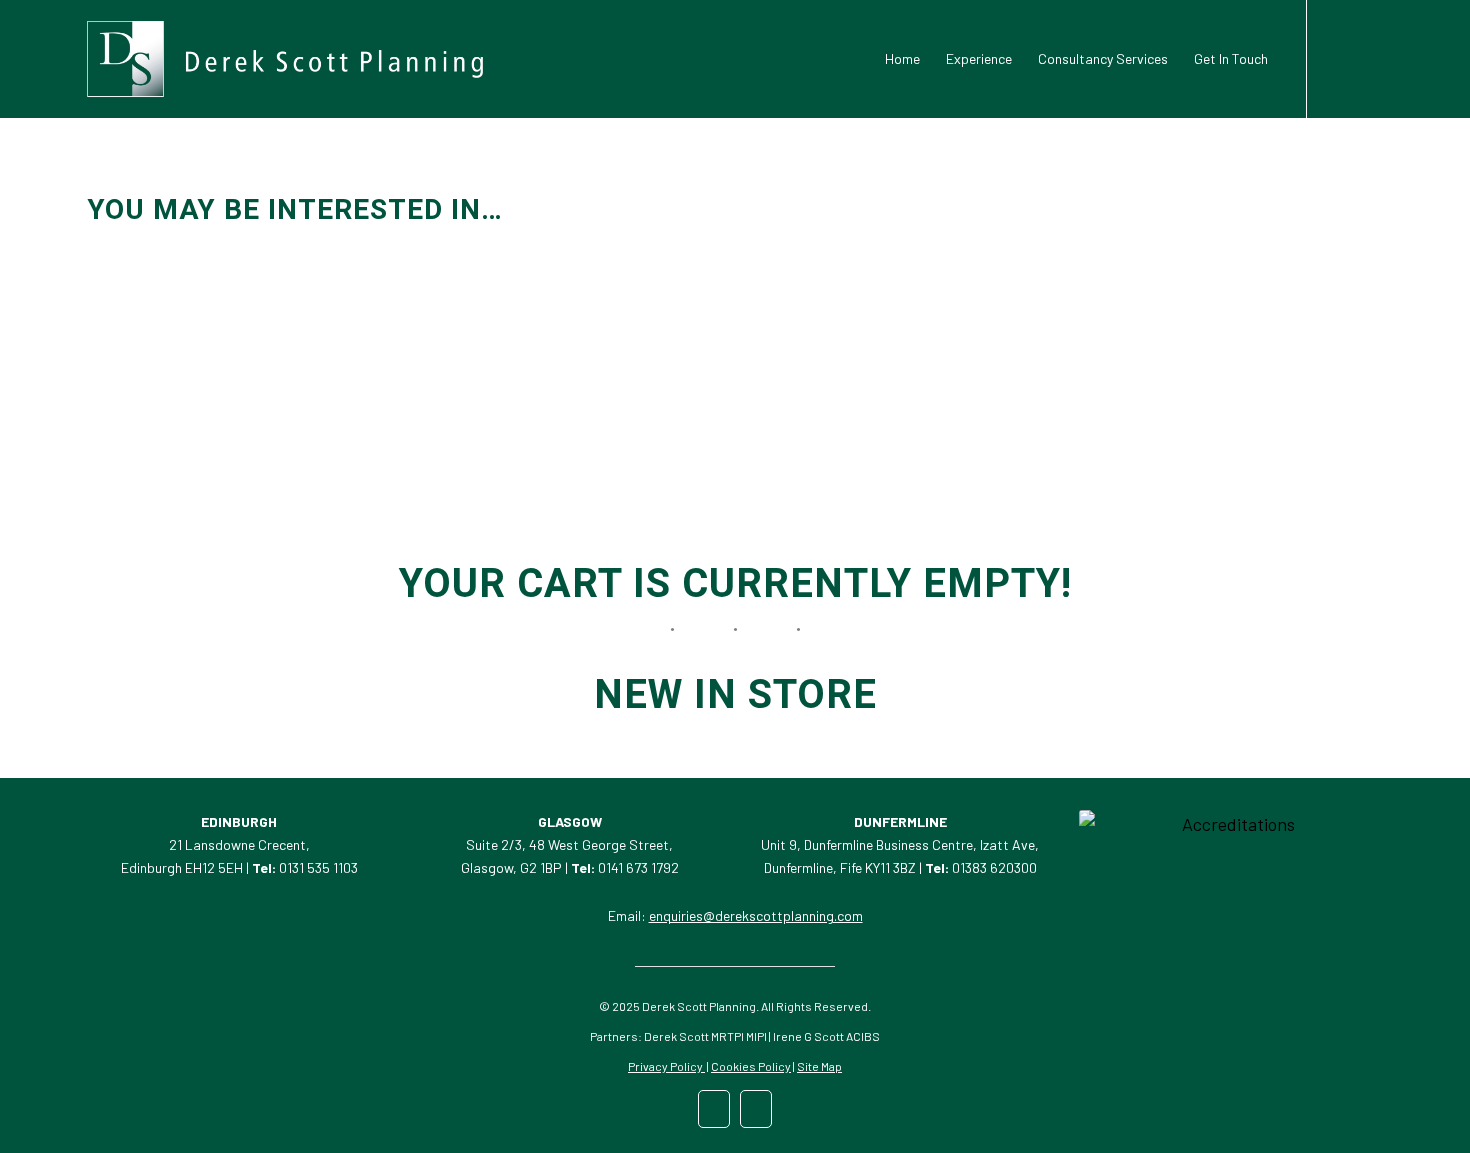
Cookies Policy (751, 1066)
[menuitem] (902, 59)
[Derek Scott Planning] (285, 59)
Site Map (819, 1066)
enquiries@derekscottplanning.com (756, 915)
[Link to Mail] (1368, 58)
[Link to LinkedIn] (1338, 58)
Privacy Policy (666, 1066)
